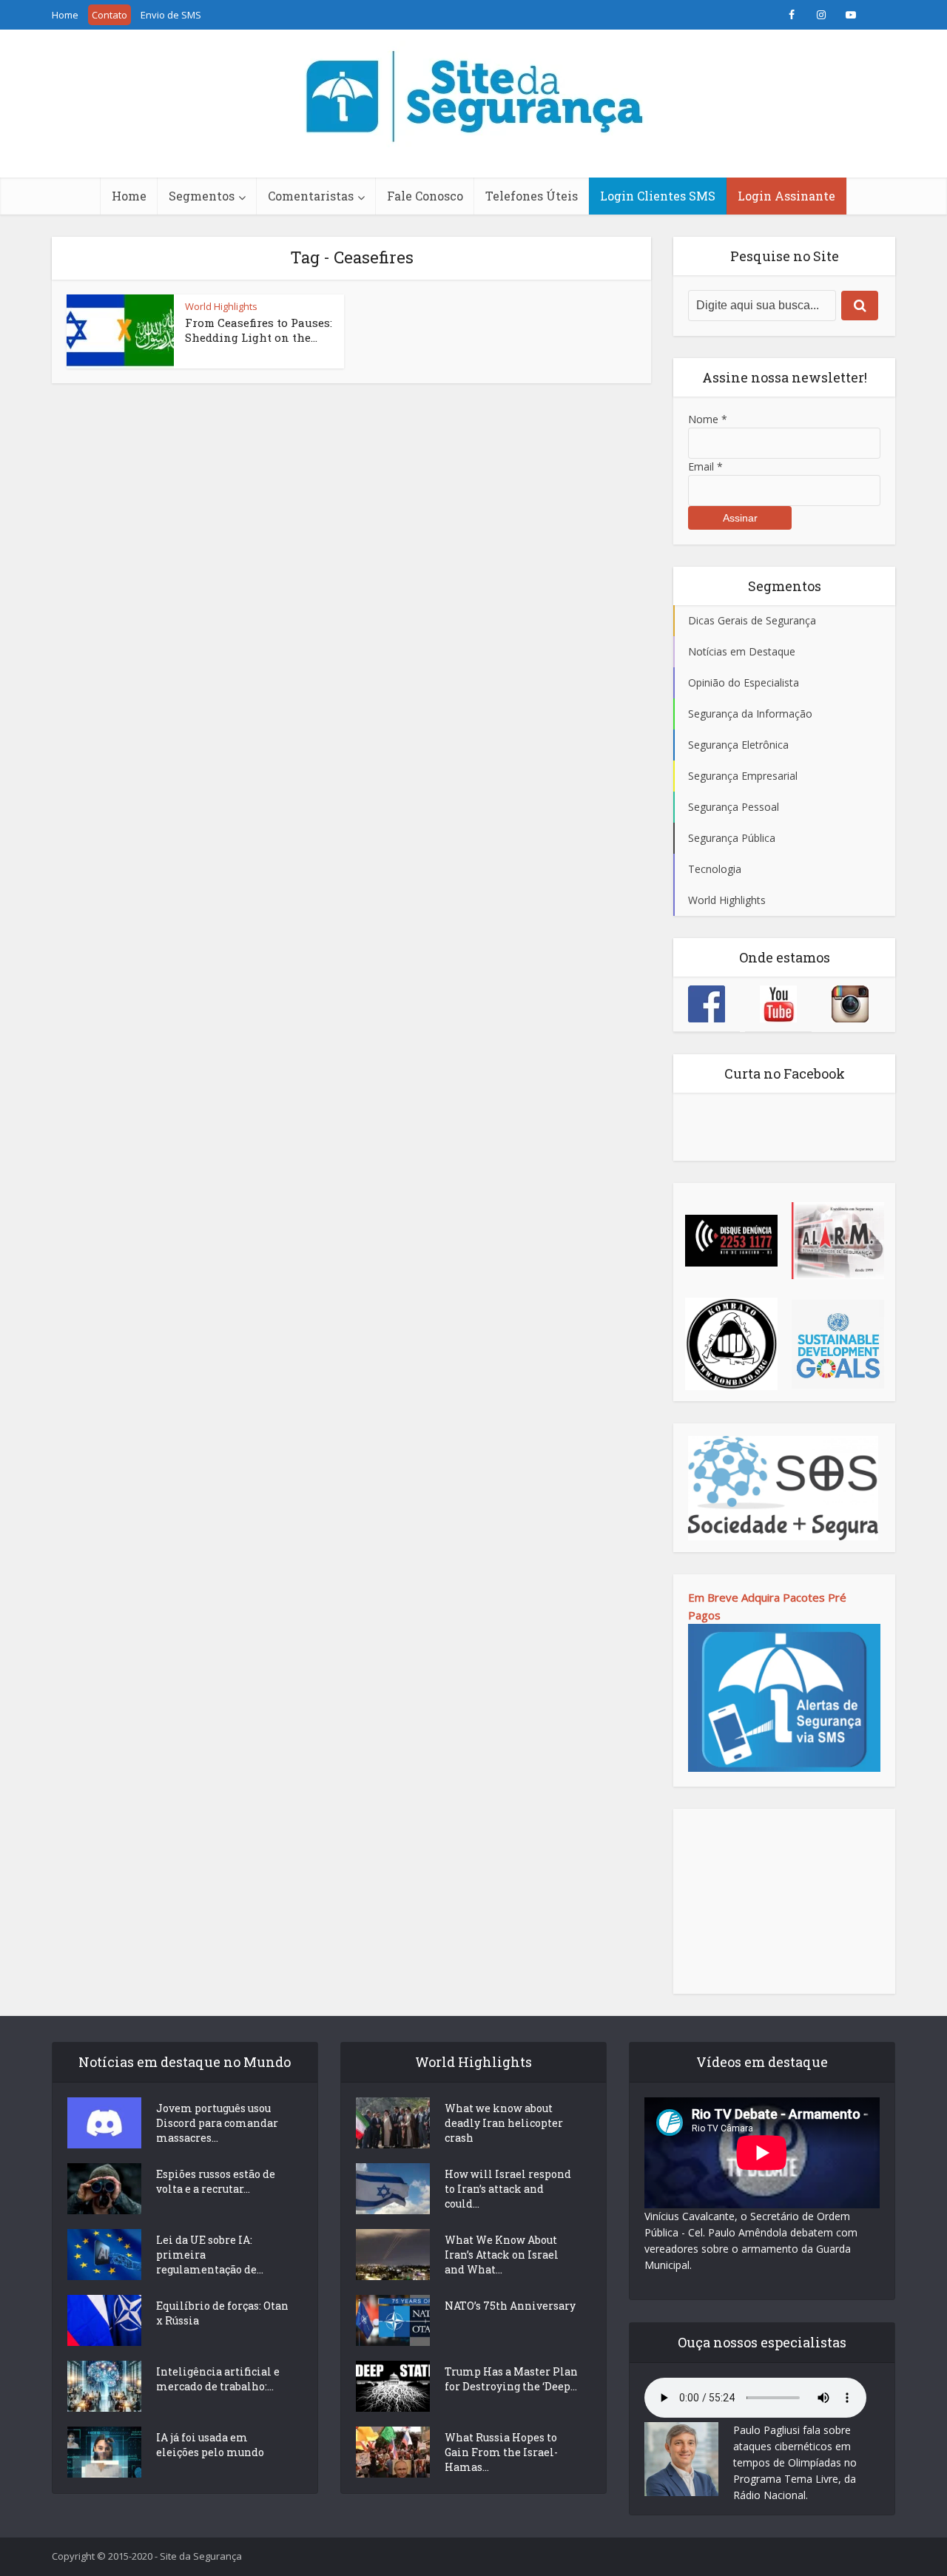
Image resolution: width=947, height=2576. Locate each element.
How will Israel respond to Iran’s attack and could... (508, 2189)
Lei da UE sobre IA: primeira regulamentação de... (210, 2255)
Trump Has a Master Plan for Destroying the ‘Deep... (511, 2379)
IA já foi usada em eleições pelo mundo (210, 2445)
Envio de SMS (171, 15)
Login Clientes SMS (658, 196)
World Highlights (221, 306)
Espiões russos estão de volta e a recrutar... (216, 2181)
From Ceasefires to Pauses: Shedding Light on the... (259, 330)
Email (705, 466)
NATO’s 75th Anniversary (510, 2306)
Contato (109, 15)
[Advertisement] (784, 1901)
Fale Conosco (425, 196)
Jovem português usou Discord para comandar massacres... (217, 2123)
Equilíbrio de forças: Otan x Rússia (222, 2313)
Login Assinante (786, 196)
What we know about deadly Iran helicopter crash (504, 2123)
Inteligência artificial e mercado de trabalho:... (218, 2379)
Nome (708, 419)
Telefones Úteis (532, 196)
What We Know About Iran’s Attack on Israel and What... (502, 2255)
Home (65, 15)
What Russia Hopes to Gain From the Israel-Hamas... (501, 2452)
